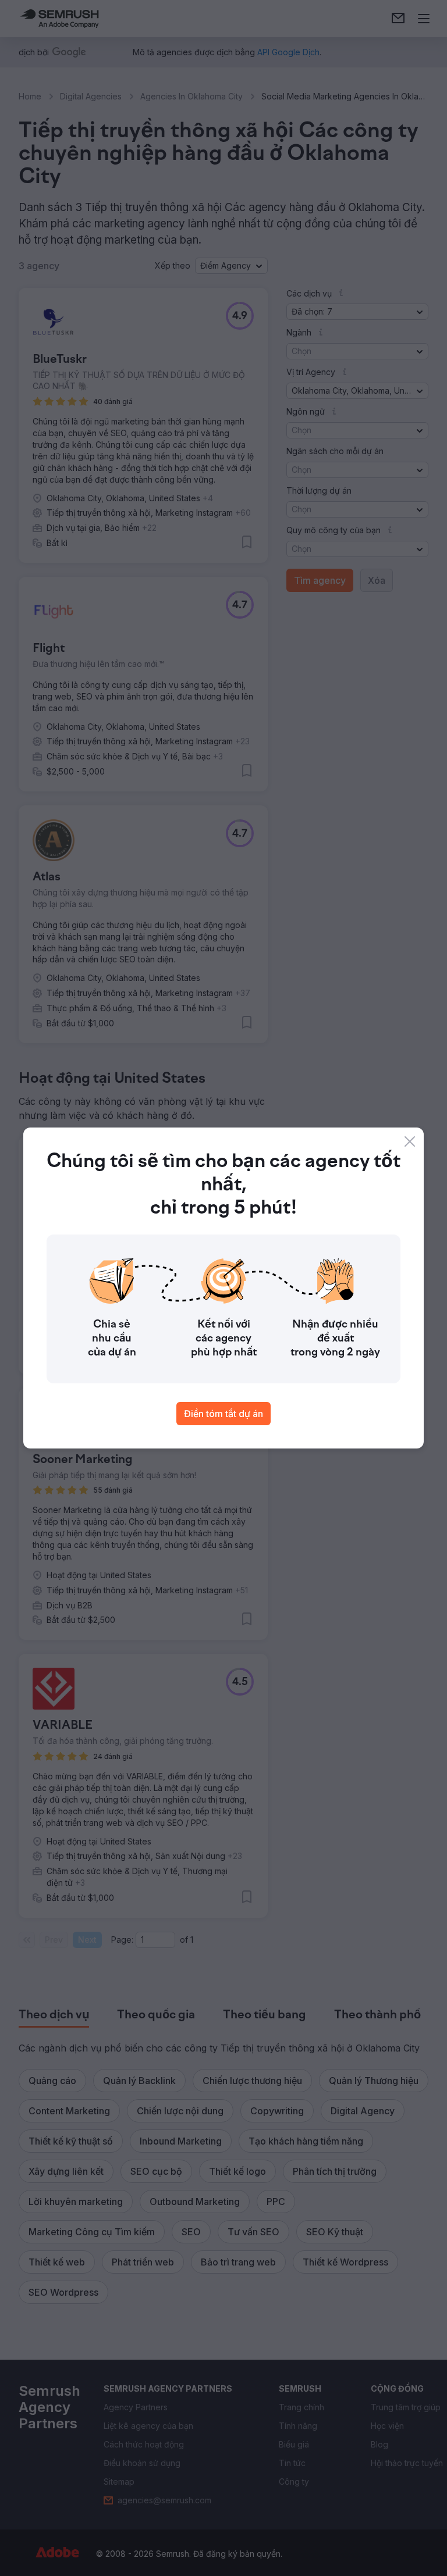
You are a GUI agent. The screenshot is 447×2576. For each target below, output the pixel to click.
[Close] (410, 1141)
